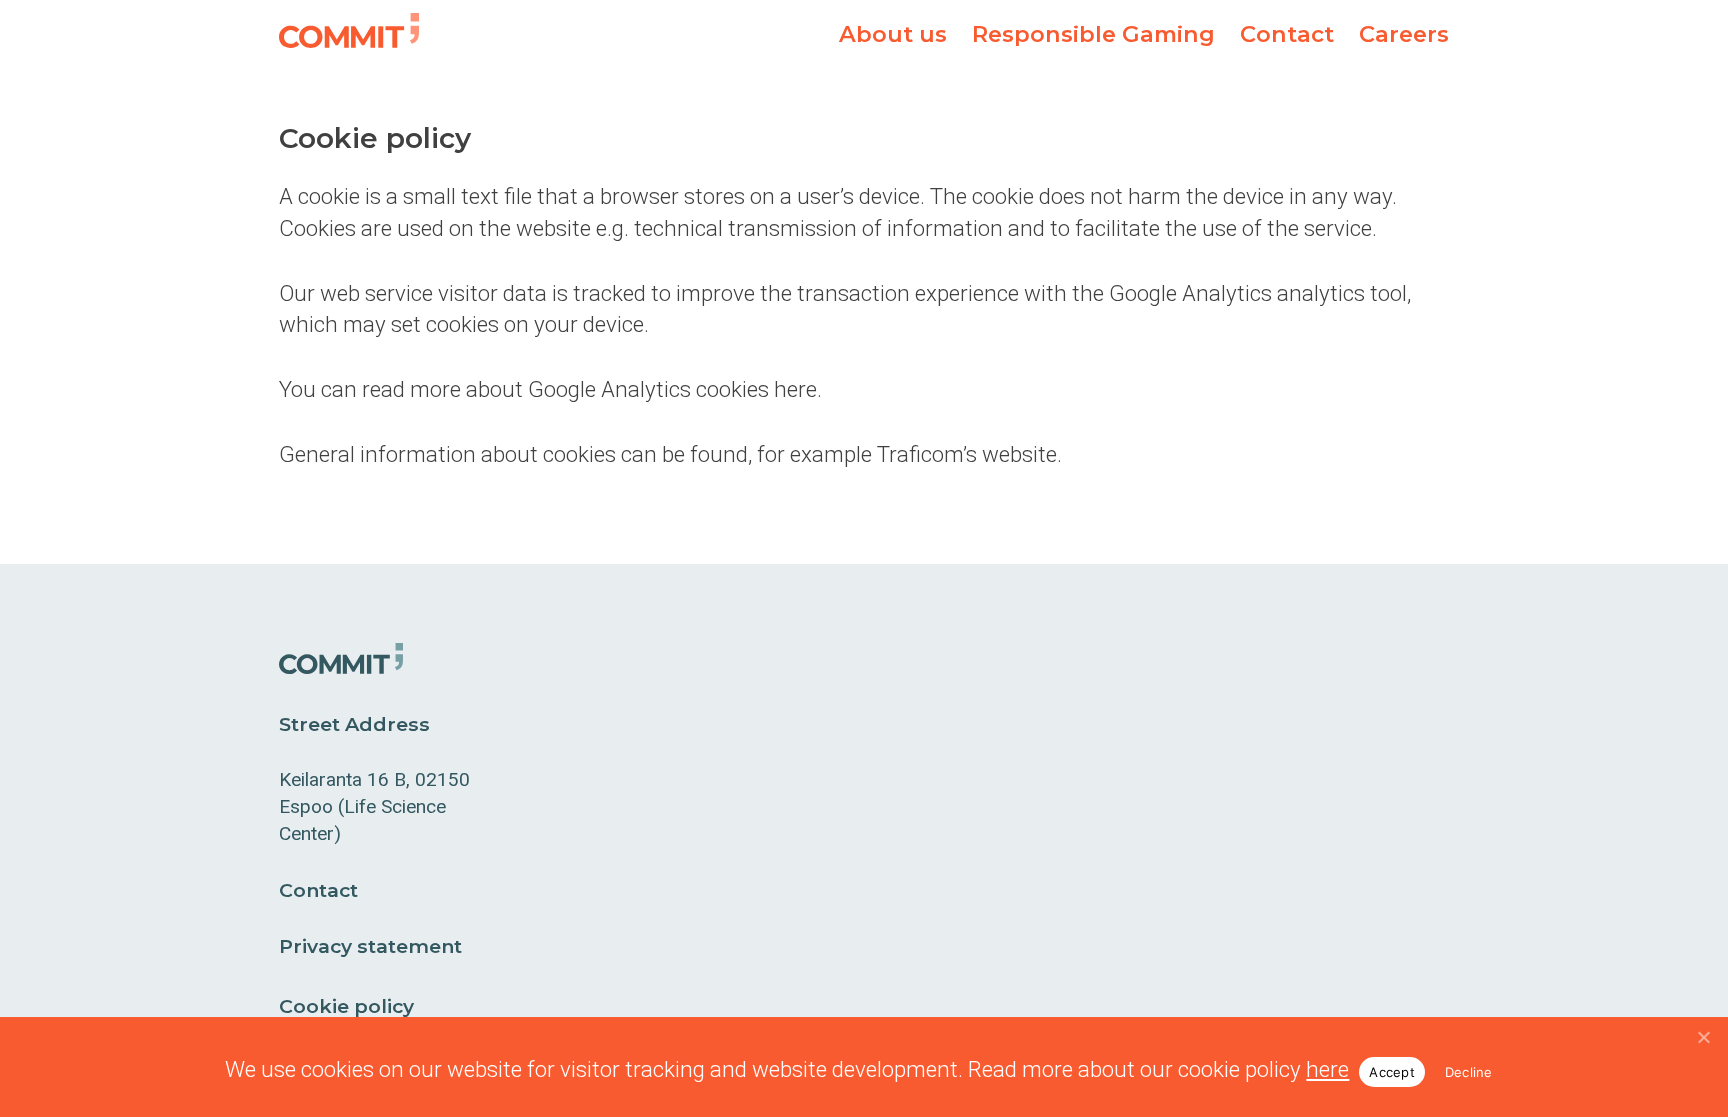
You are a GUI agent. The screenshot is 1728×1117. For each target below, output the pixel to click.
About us (893, 34)
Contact (1287, 34)
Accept (1392, 1072)
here (1327, 1069)
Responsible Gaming (1093, 34)
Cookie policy (346, 1006)
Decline (1469, 1072)
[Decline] (1703, 1037)
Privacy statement (370, 946)
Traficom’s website (967, 454)
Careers (1404, 34)
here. (798, 389)
